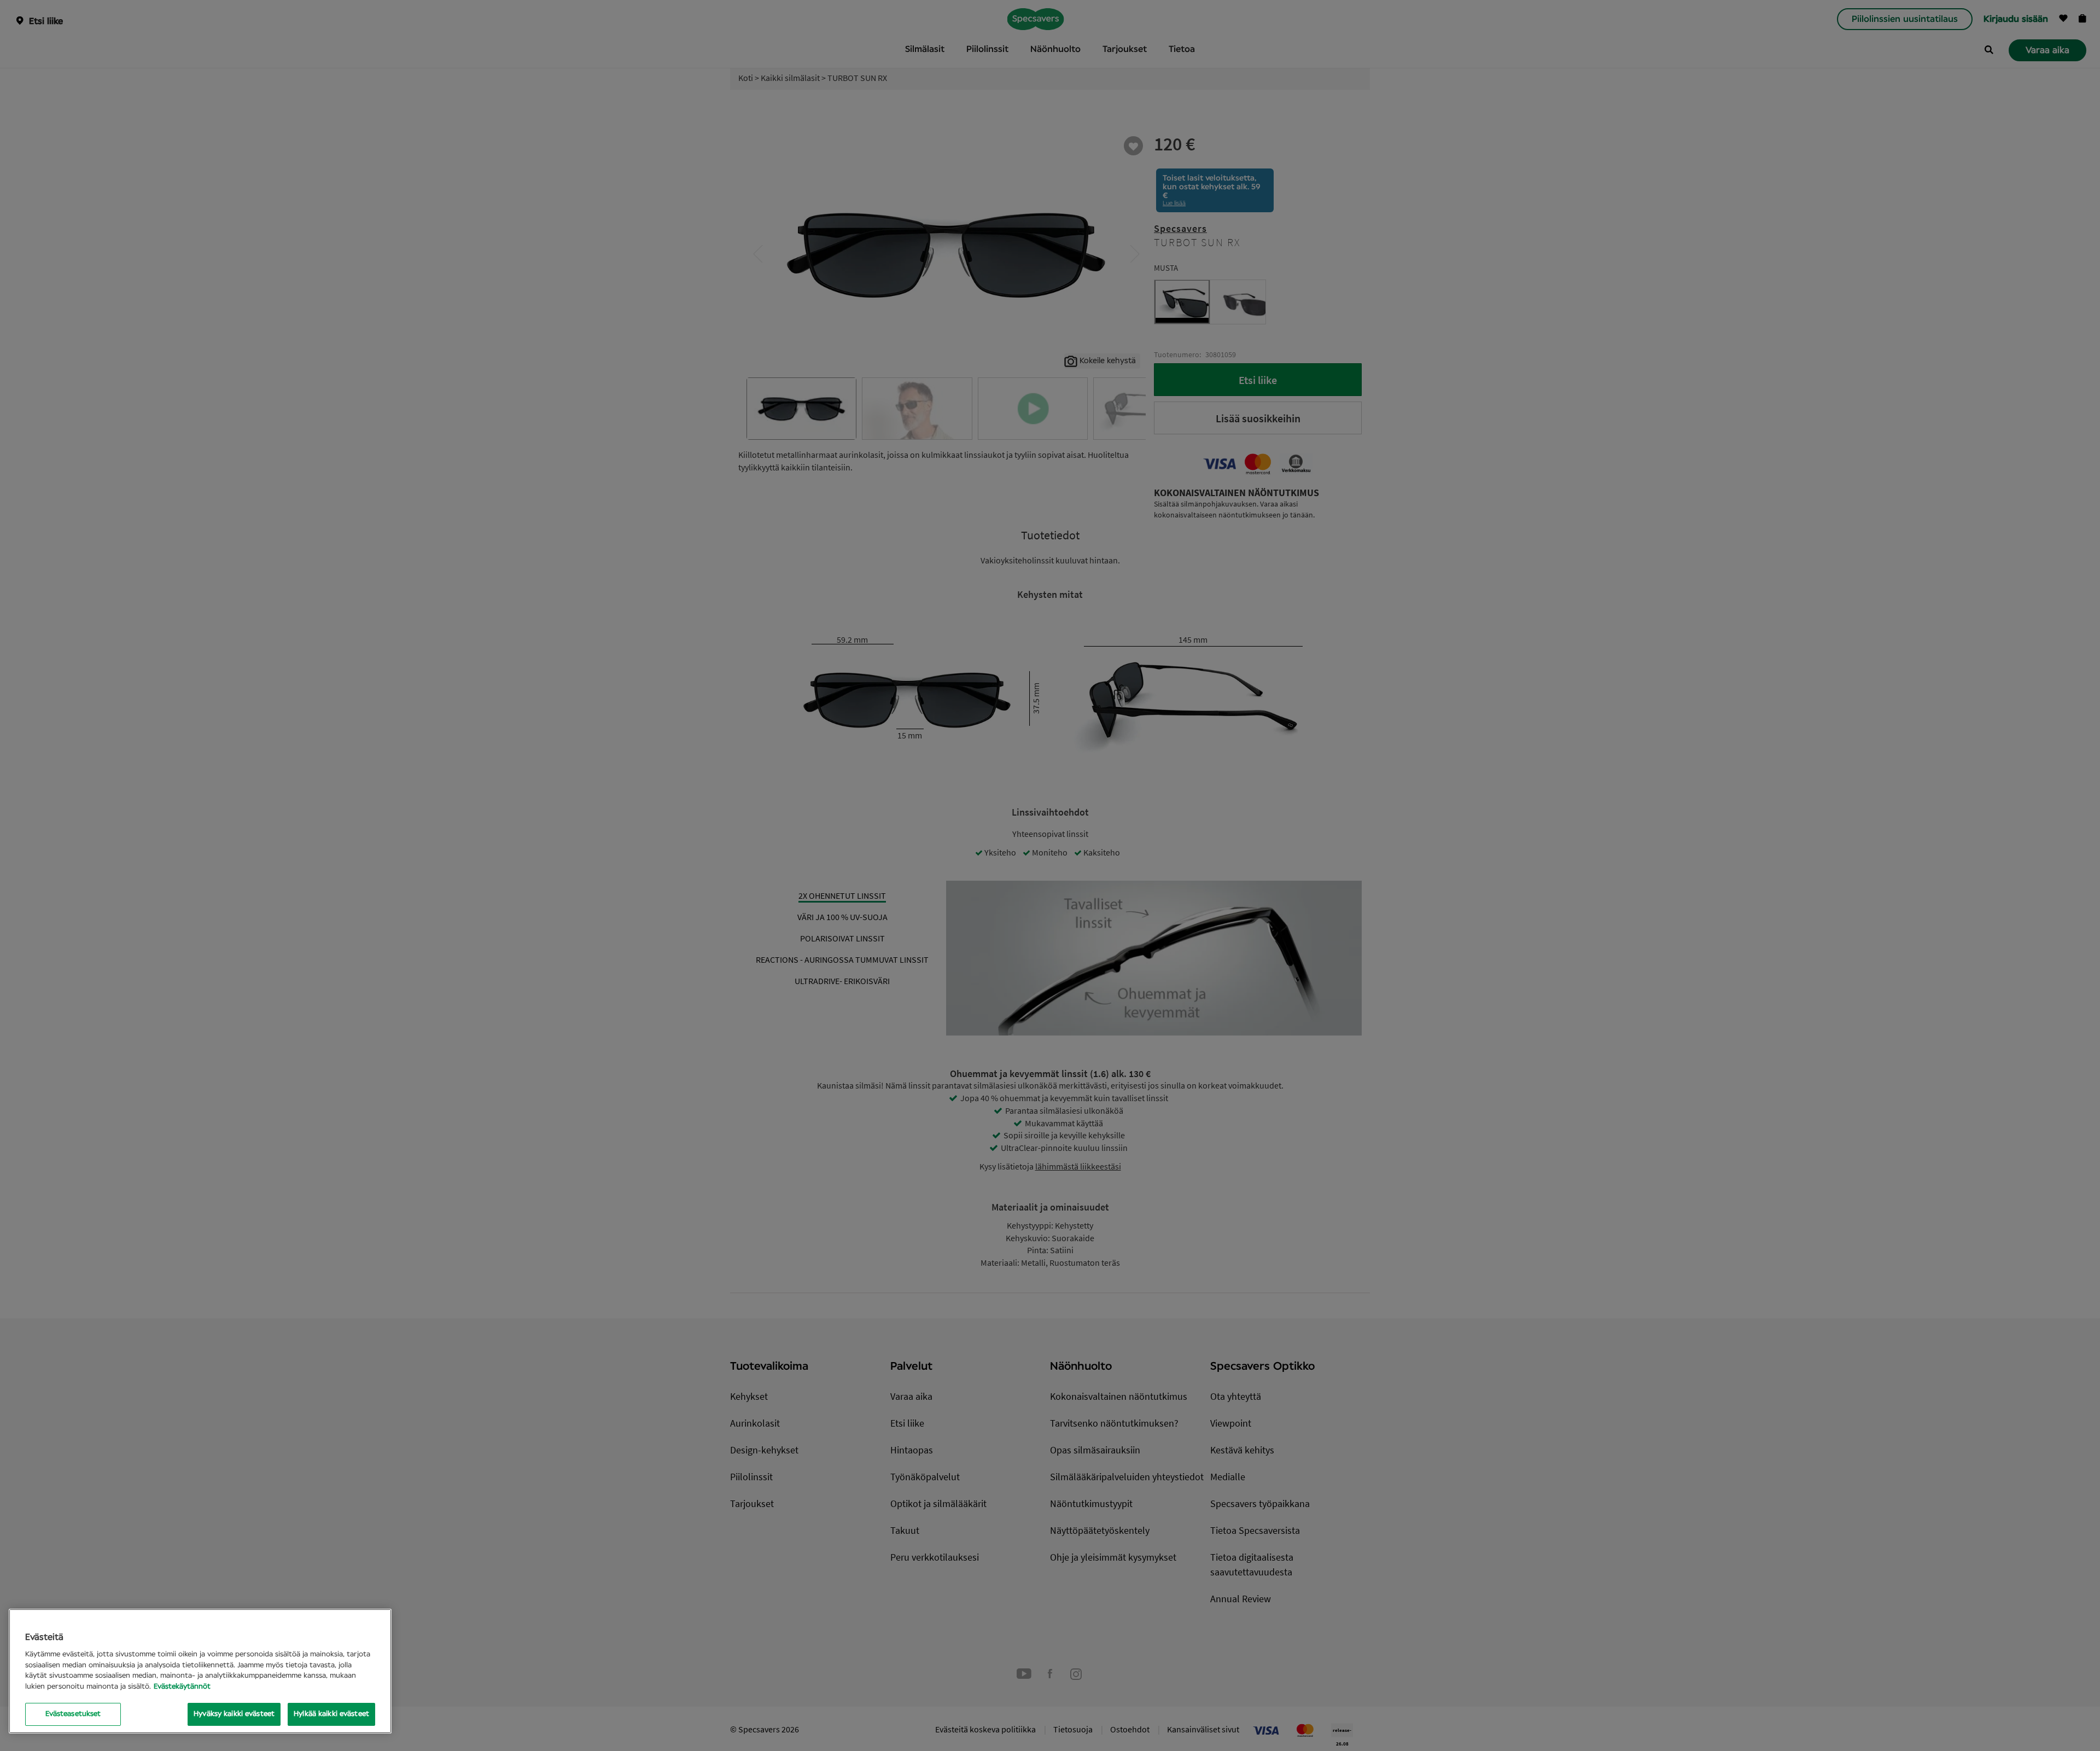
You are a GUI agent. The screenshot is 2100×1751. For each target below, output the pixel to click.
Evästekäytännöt (182, 1687)
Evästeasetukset (73, 1714)
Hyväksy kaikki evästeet (234, 1714)
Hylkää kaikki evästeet (331, 1714)
